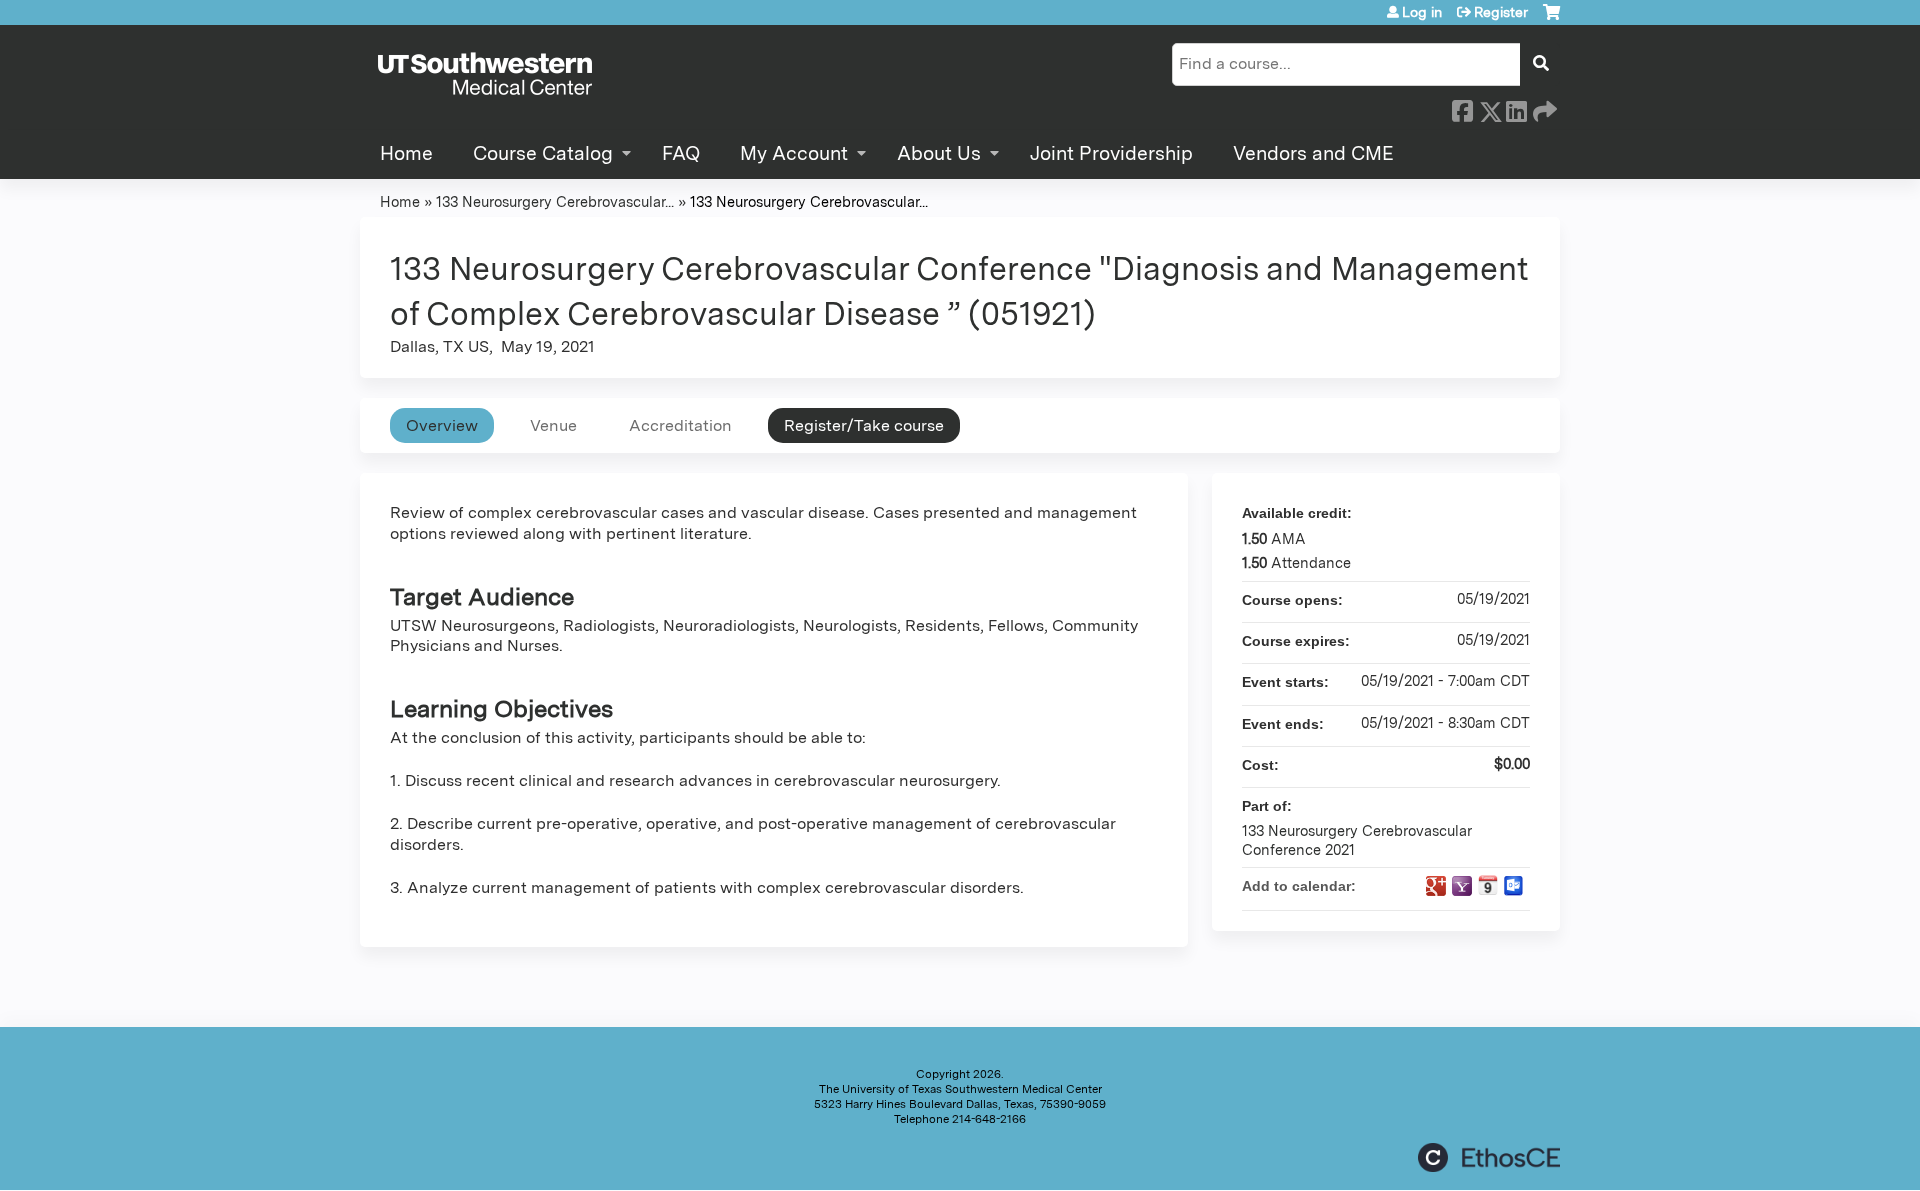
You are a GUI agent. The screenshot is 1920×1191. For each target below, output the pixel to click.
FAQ (681, 153)
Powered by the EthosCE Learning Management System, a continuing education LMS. (1489, 1157)
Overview (442, 425)
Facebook (1462, 108)
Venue (553, 425)
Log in (1422, 12)
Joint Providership (1111, 153)
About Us (939, 153)
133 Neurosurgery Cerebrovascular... (555, 201)
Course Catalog (543, 153)
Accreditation (680, 425)
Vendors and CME (1313, 153)
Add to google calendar (1436, 886)
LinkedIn (1516, 108)
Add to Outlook (1514, 886)
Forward (1543, 108)
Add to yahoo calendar (1462, 886)
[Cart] (1551, 19)
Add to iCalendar (1488, 885)
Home (406, 153)
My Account (794, 153)
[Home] (485, 75)
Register (1501, 12)
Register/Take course (864, 425)
